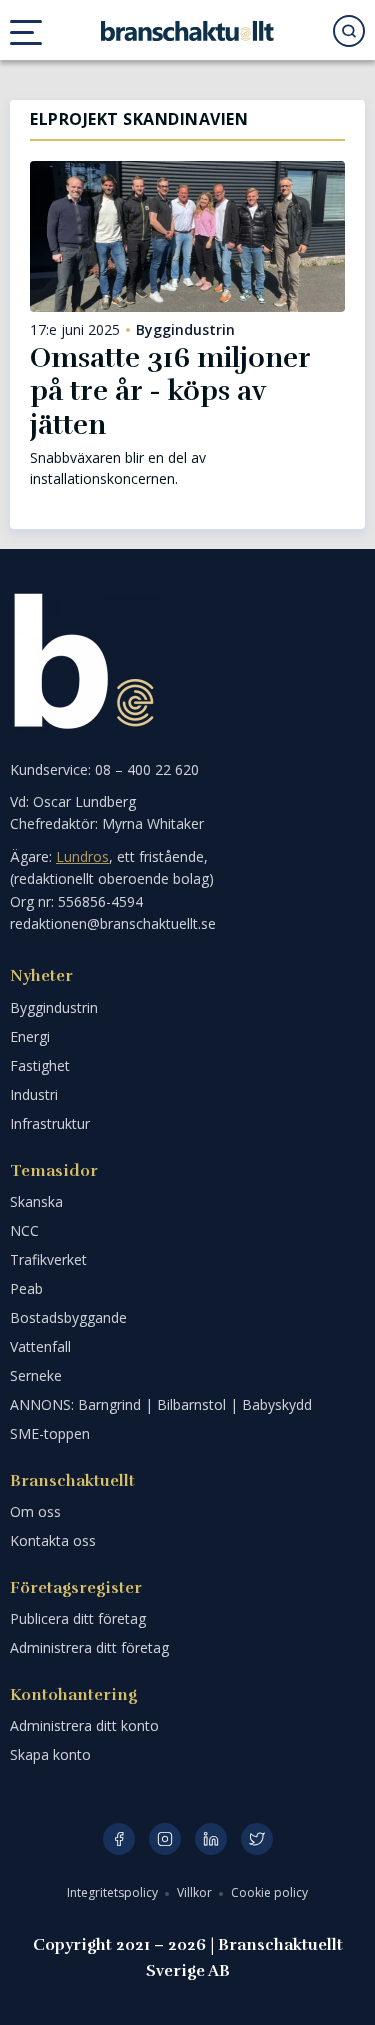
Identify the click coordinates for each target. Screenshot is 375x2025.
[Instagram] (165, 1839)
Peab (26, 1288)
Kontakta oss (53, 1540)
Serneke (36, 1375)
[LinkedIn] (211, 1839)
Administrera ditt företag (89, 1647)
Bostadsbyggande (68, 1317)
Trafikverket (48, 1259)
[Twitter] (257, 1839)
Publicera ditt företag (78, 1618)
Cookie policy (269, 1892)
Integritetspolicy (114, 1892)
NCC (24, 1230)
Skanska (36, 1201)
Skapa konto (50, 1754)
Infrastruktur (50, 1123)
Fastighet (40, 1065)
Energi (30, 1036)
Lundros (82, 856)
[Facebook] (119, 1839)
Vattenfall (40, 1346)
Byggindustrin (185, 330)
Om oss (35, 1511)
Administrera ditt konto (84, 1725)
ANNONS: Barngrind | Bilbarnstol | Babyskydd (161, 1404)
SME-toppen (50, 1433)
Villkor (196, 1892)
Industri (34, 1094)
